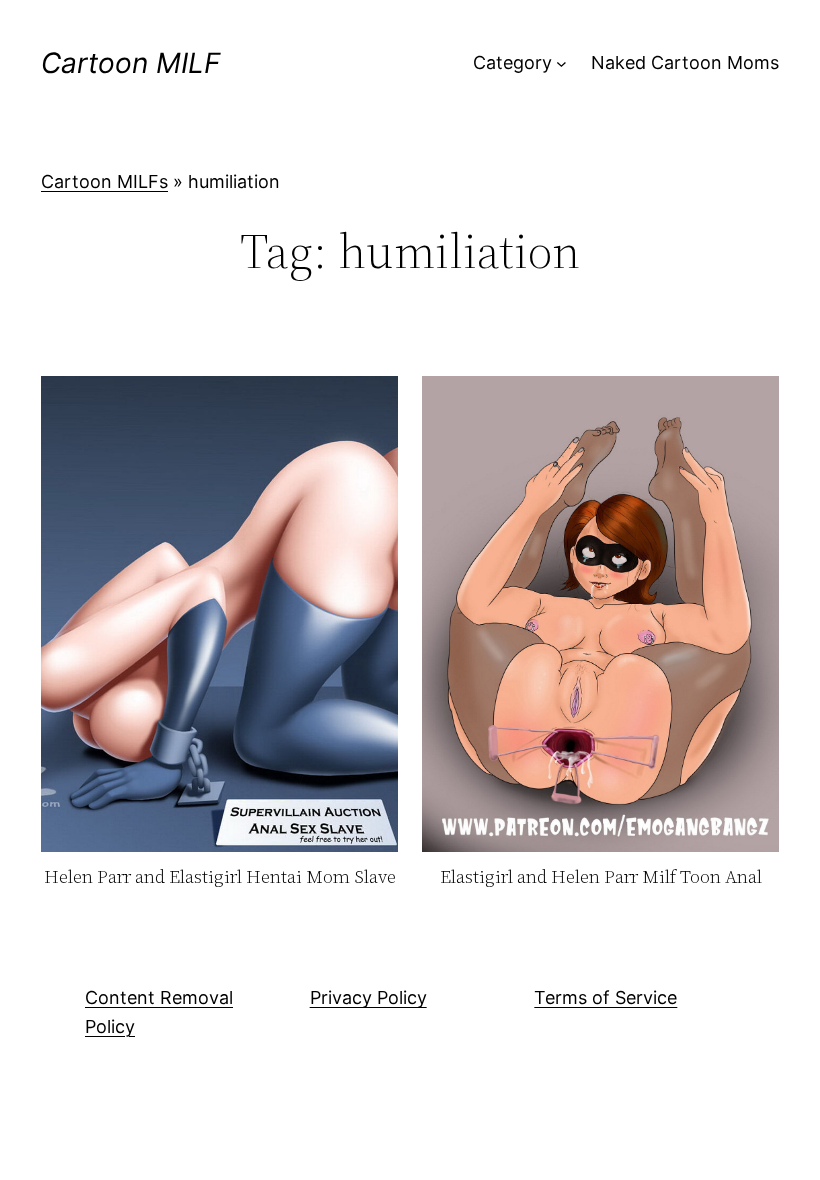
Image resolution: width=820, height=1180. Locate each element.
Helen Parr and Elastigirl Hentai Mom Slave (220, 877)
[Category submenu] (561, 63)
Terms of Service (605, 997)
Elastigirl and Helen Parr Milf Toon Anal (601, 877)
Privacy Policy (368, 997)
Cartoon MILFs (104, 181)
